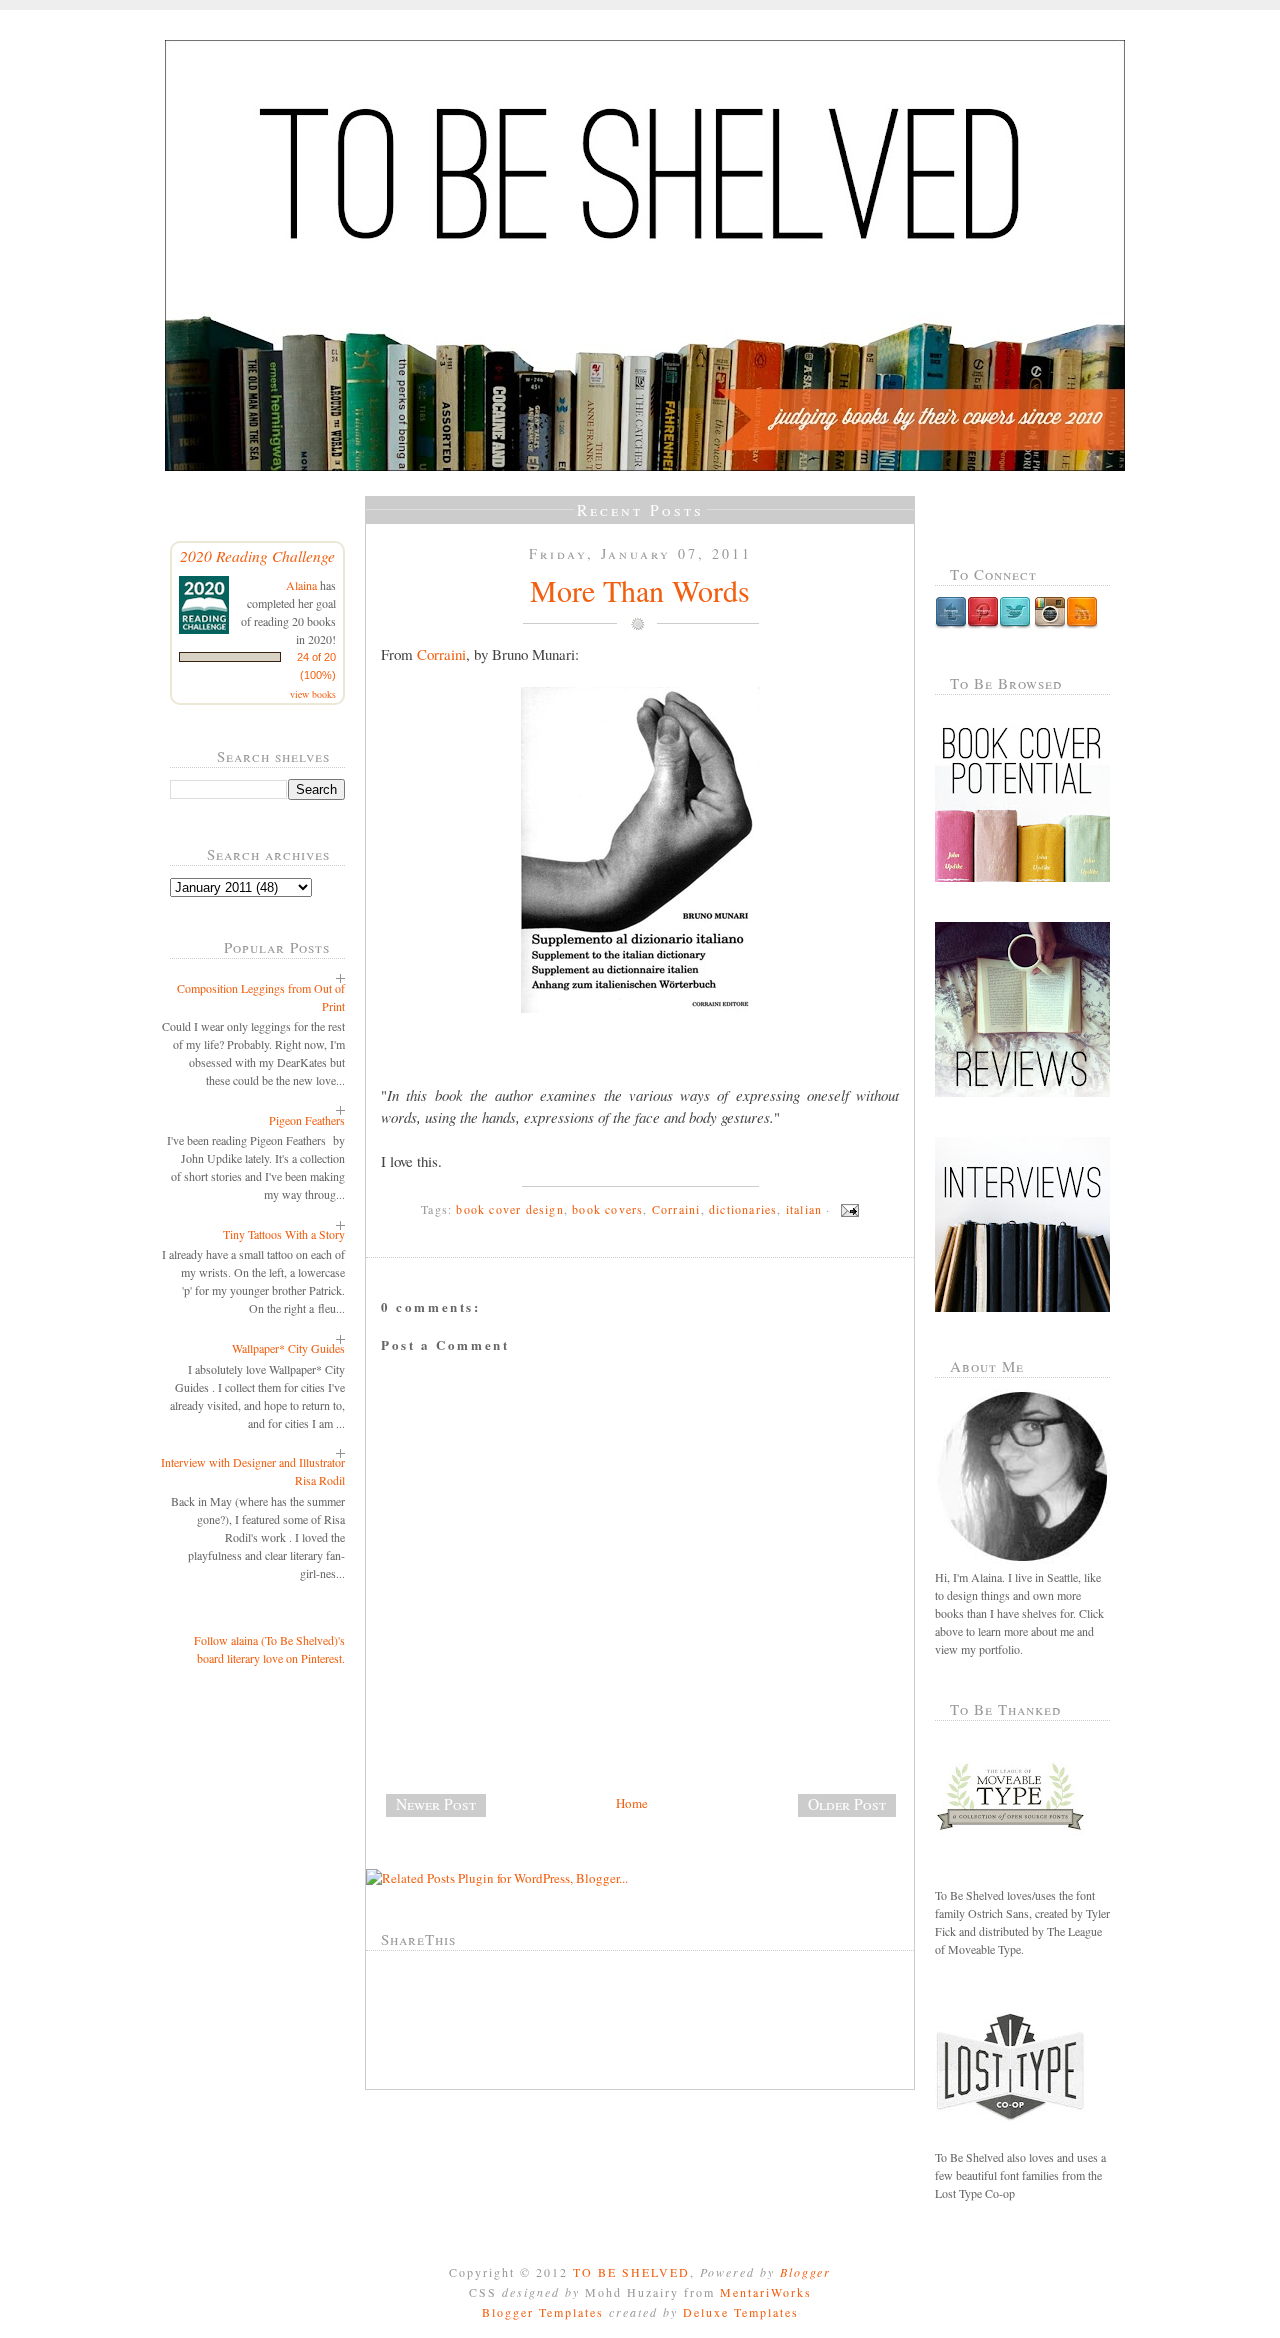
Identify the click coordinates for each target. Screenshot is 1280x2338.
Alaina (301, 585)
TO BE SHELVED (631, 2272)
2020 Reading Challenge (257, 555)
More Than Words (640, 590)
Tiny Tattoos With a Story (284, 1234)
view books (313, 694)
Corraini (441, 654)
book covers (607, 1209)
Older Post (847, 1804)
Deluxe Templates (741, 2312)
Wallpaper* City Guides (288, 1348)
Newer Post (436, 1804)
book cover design (509, 1209)
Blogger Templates (543, 2312)
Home (632, 1803)
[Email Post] (847, 1209)
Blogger (805, 2272)
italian (804, 1209)
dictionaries (743, 1209)
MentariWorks (766, 2292)
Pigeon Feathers (307, 1120)
